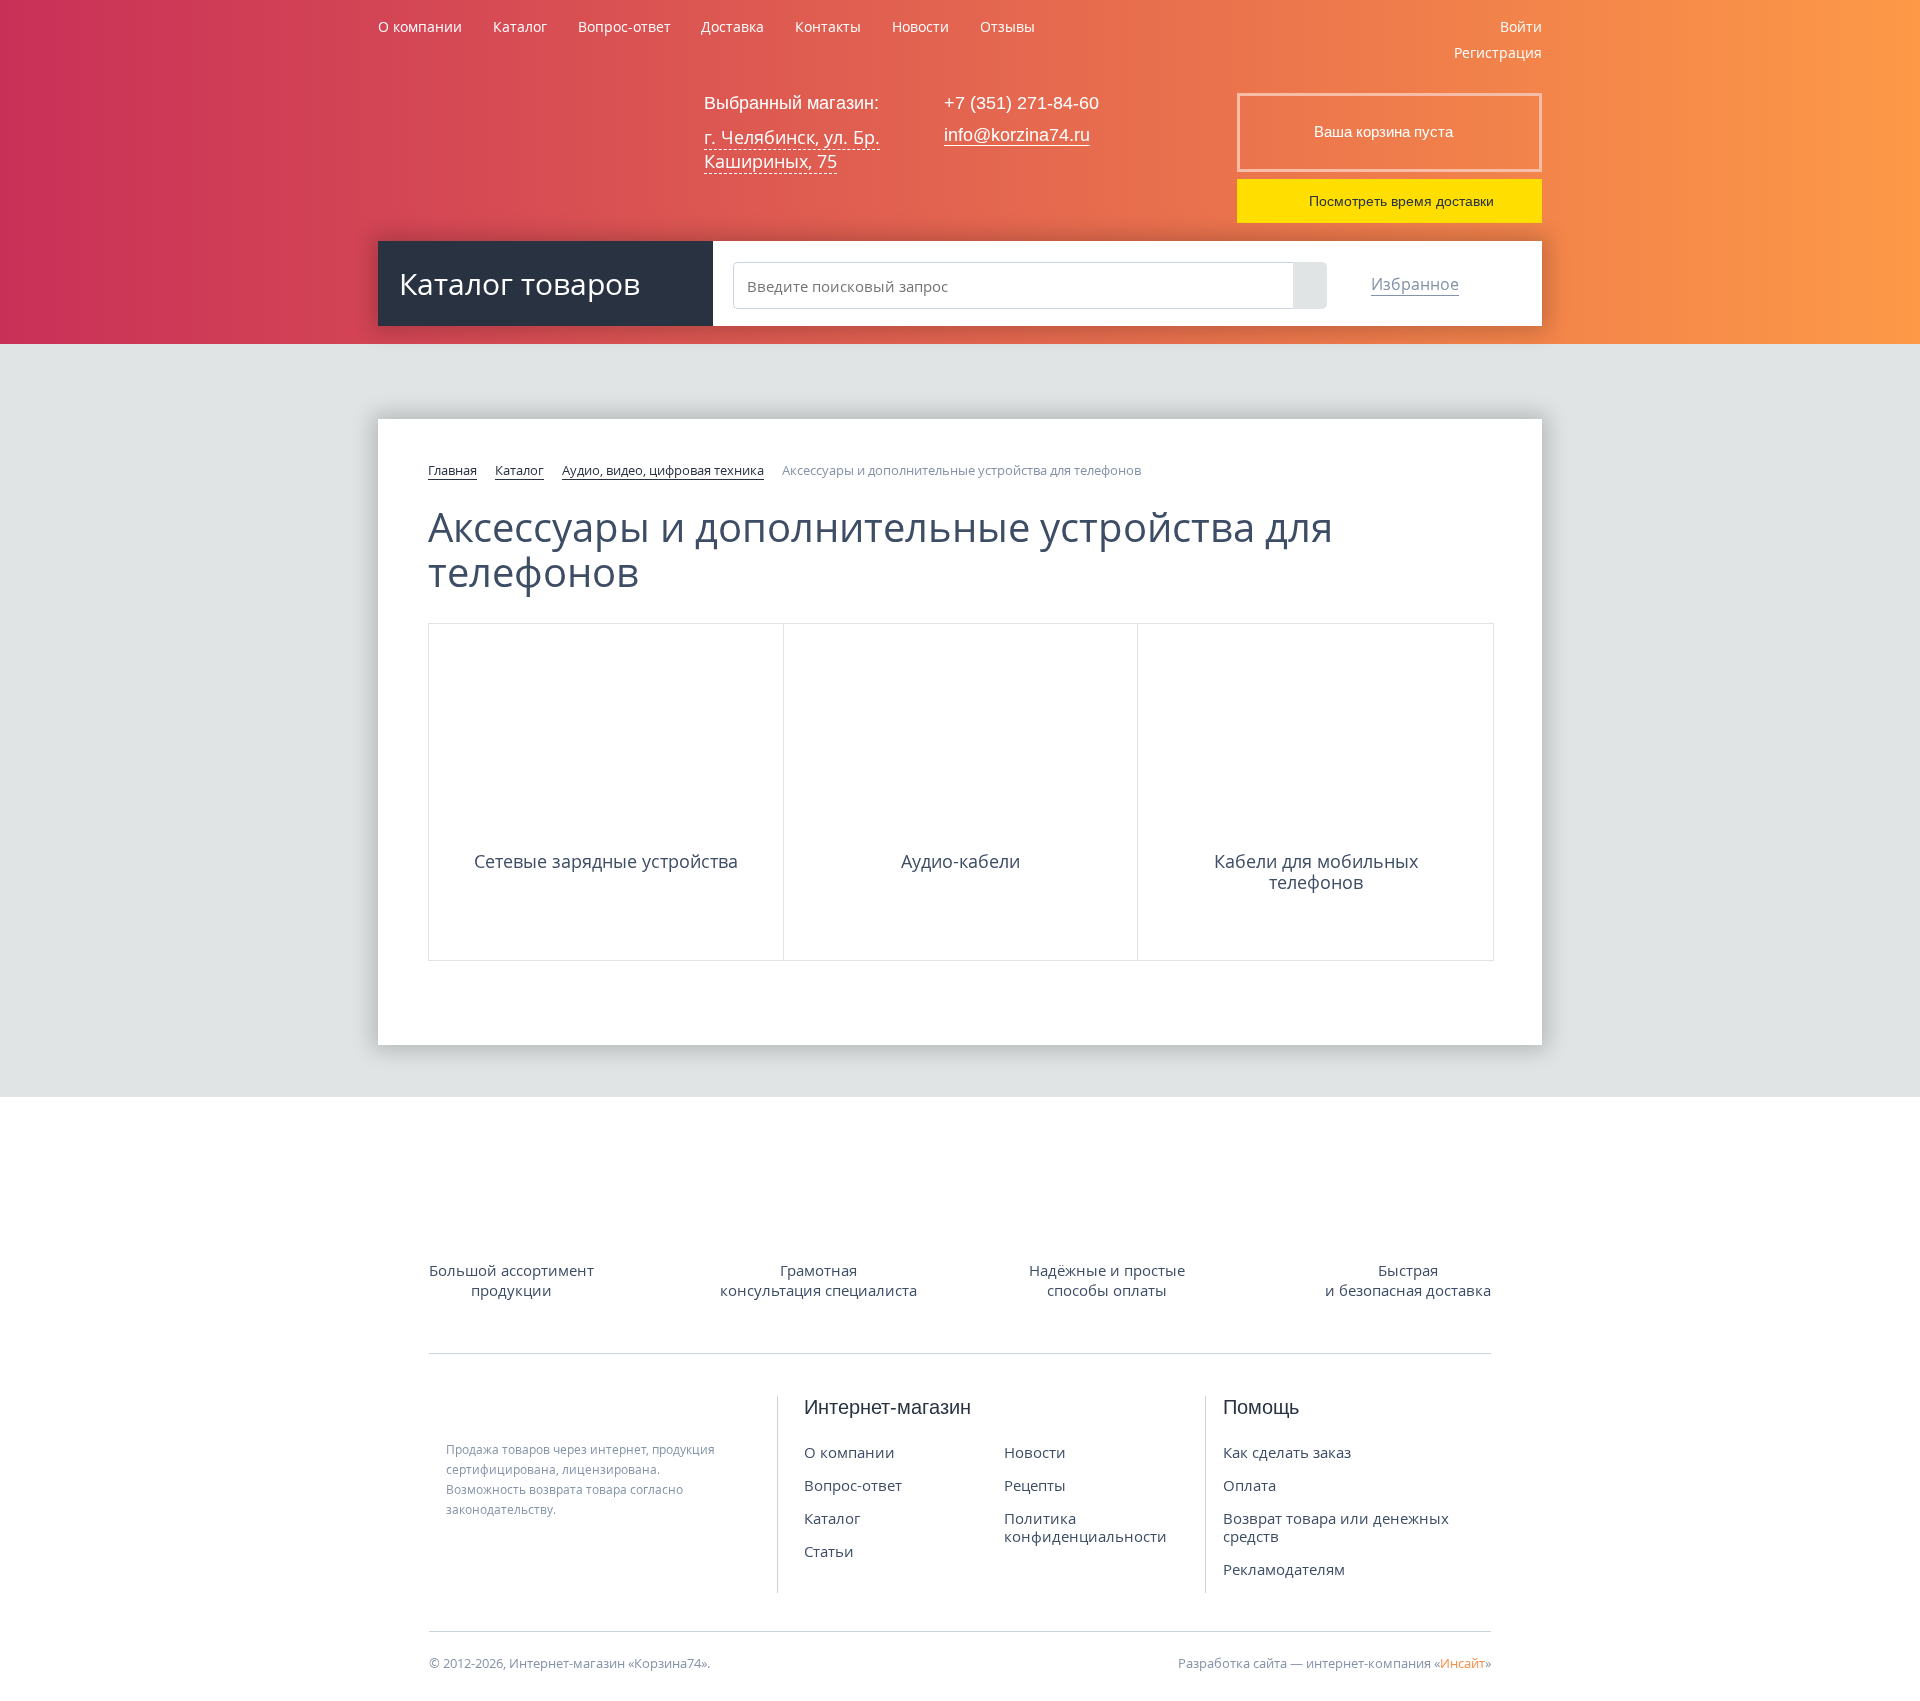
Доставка (732, 26)
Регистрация (1498, 52)
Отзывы (1007, 26)
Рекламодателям (1284, 1569)
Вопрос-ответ (624, 26)
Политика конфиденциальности (1085, 1527)
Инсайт (1462, 1663)
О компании (420, 26)
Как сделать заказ (1287, 1452)
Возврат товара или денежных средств (1336, 1527)
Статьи (829, 1551)
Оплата (1249, 1485)
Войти (1521, 26)
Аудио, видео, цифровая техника (663, 470)
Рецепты (1035, 1485)
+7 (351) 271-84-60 (1021, 103)
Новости (920, 26)
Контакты (828, 26)
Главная (452, 470)
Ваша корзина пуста (1383, 131)
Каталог (520, 26)
